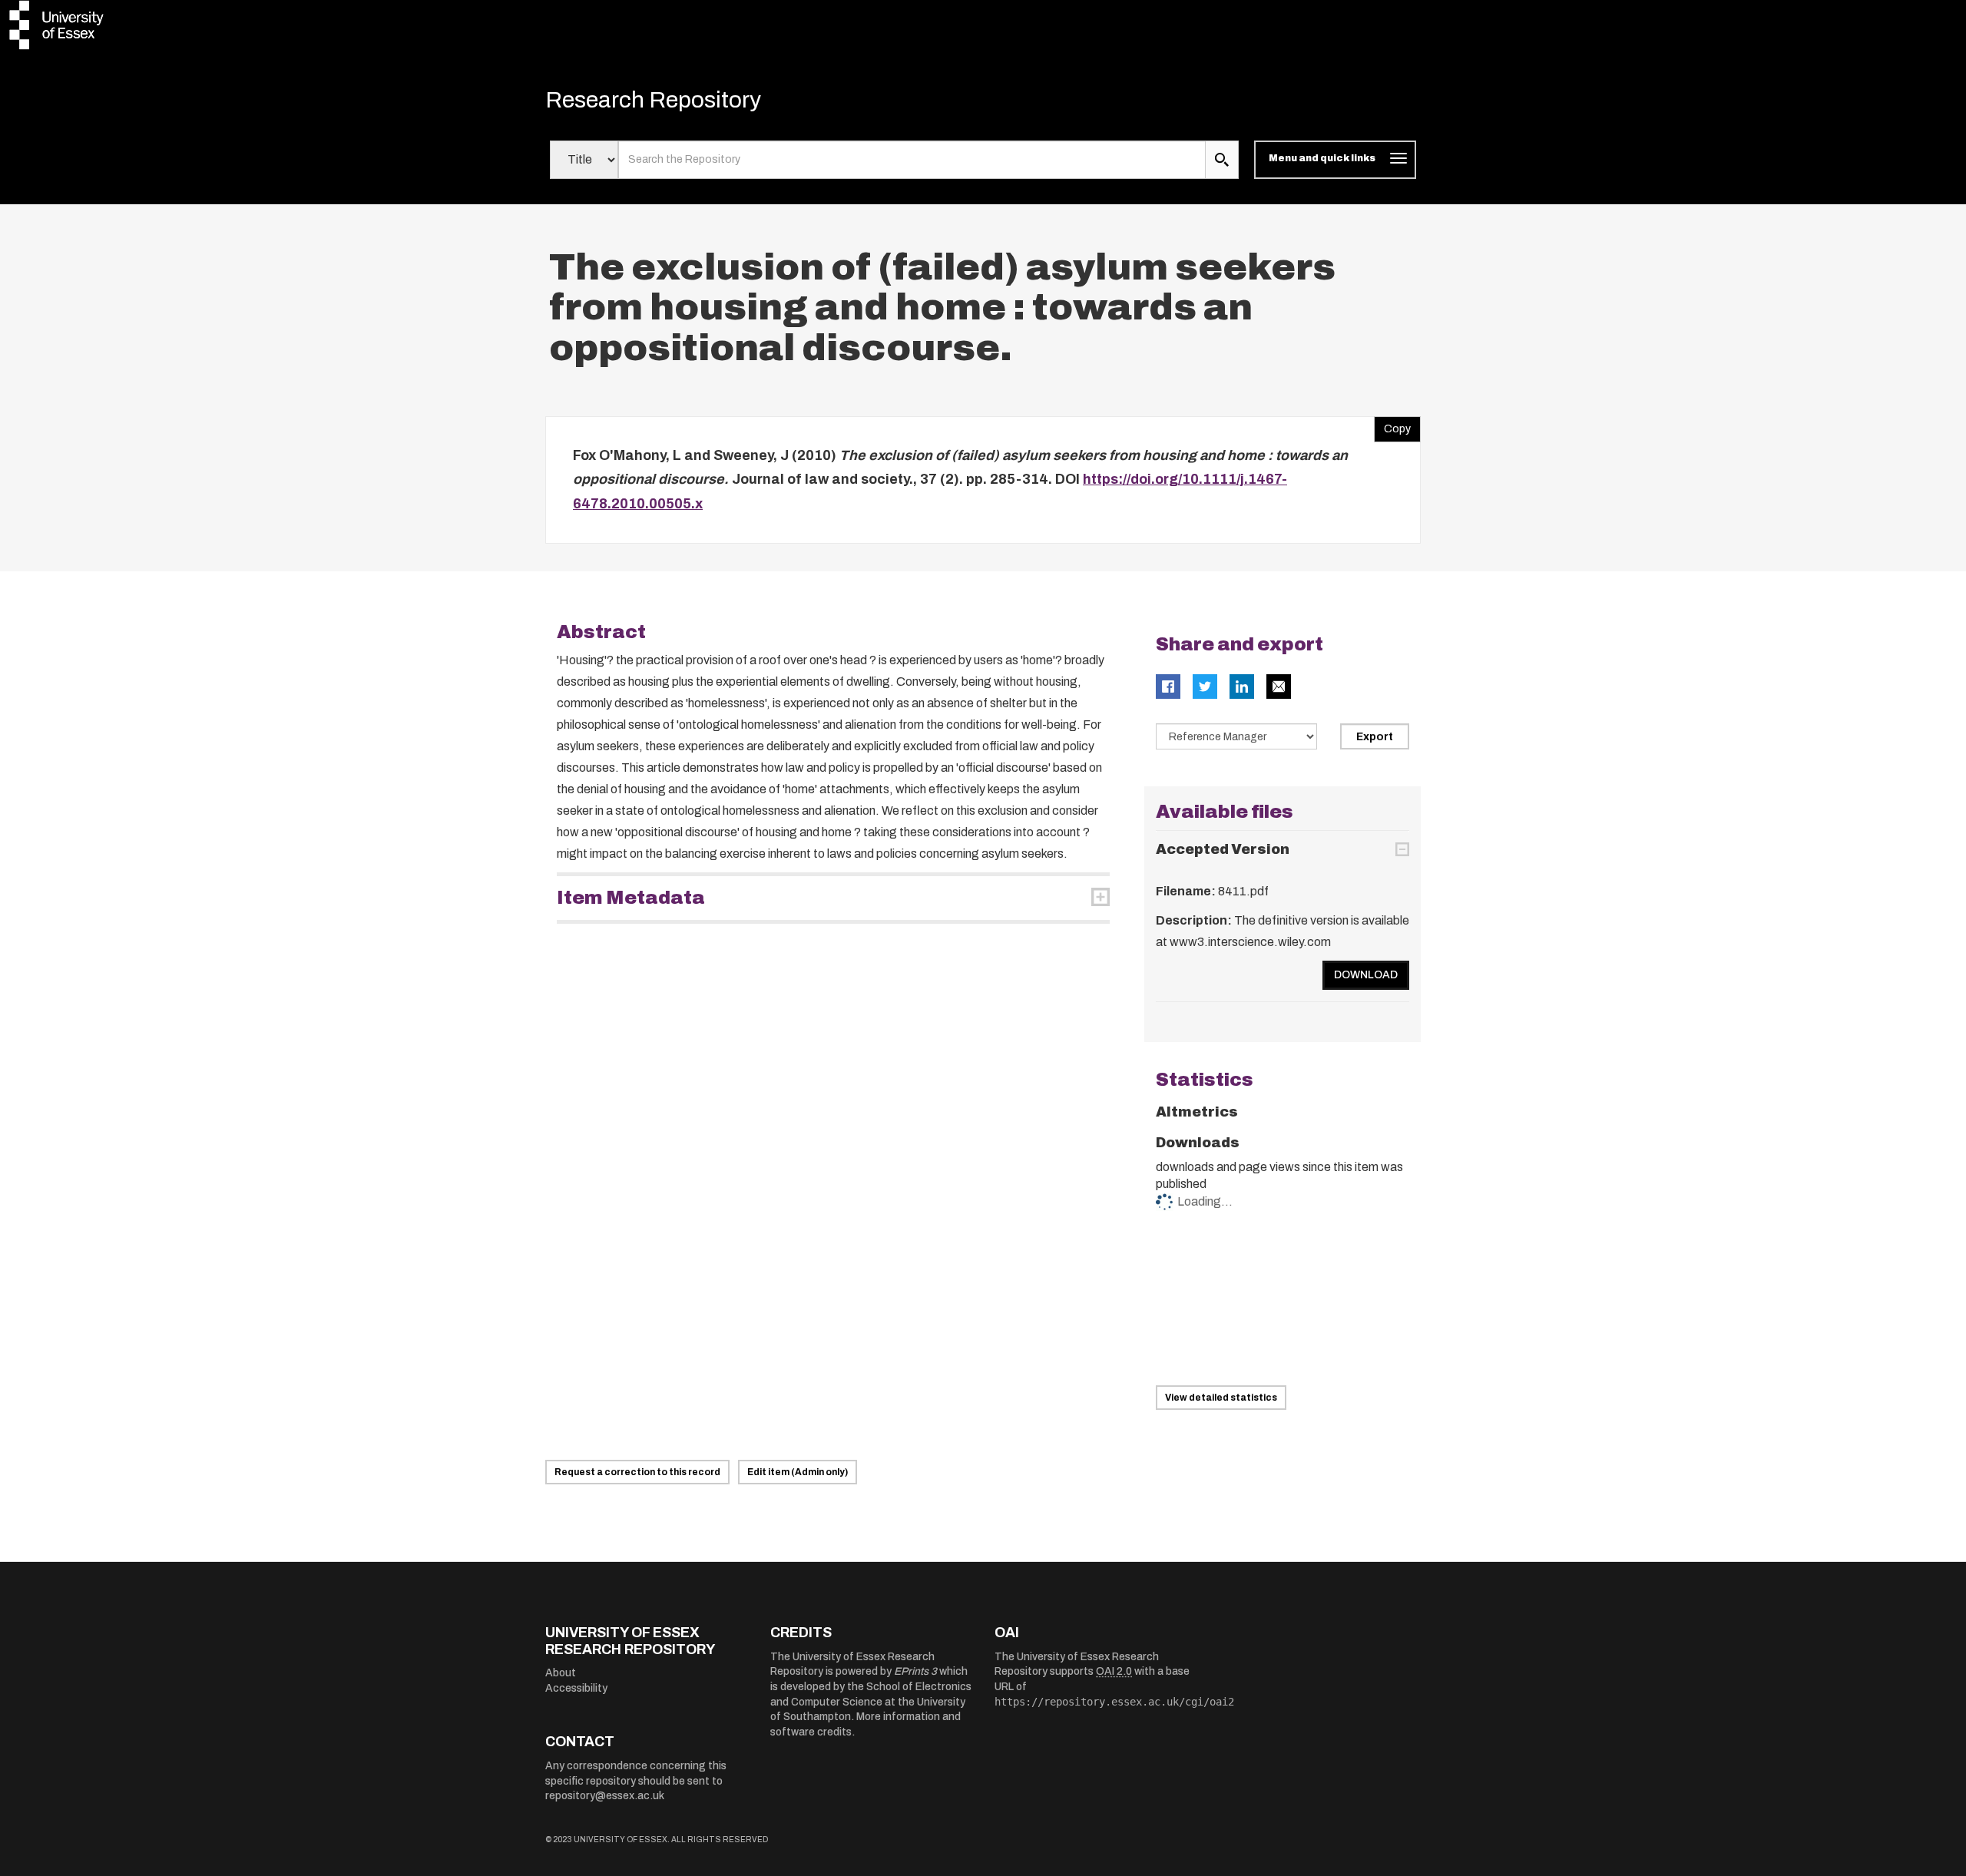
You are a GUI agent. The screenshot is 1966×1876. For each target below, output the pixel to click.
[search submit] (1222, 160)
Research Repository (653, 100)
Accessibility (576, 1688)
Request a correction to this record (637, 1472)
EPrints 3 (915, 1671)
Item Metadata (631, 898)
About (561, 1673)
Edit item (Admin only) (798, 1472)
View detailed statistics (1221, 1398)
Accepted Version (1223, 849)
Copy (1392, 425)
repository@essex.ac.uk (605, 1796)
